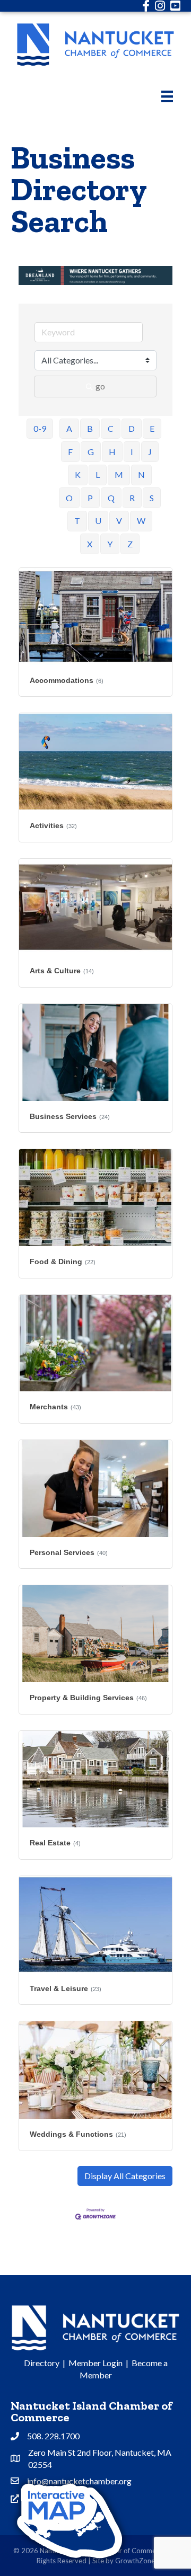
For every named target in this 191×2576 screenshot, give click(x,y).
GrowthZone (135, 2561)
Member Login (95, 2363)
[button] (125, 2176)
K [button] (78, 474)
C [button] (111, 428)
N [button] (141, 474)
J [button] (150, 452)
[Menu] (167, 96)
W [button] (141, 521)
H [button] (112, 452)
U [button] (98, 521)
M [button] (119, 474)
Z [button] (130, 544)
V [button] (119, 521)
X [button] (90, 544)
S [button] (152, 498)
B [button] (90, 428)
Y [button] (110, 544)
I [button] (132, 452)
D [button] (132, 428)
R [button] (132, 498)
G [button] (91, 452)
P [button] (90, 498)
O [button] (69, 498)
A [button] (69, 428)
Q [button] (111, 498)
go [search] (100, 386)
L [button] (98, 474)
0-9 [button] (40, 428)
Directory (42, 2363)
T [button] (77, 521)
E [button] (152, 428)
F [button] (70, 452)
